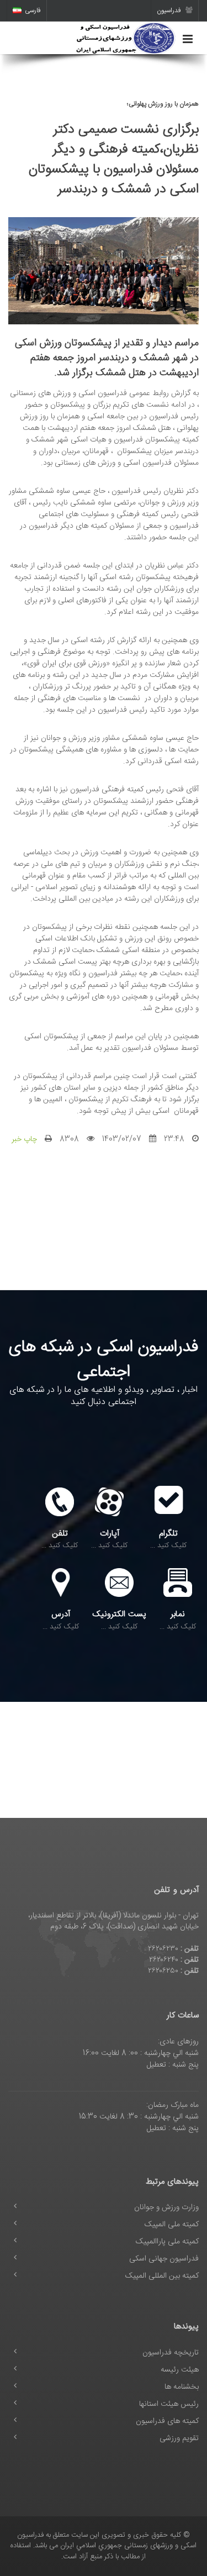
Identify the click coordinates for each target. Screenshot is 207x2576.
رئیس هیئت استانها (169, 2404)
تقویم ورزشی (179, 2438)
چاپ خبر (24, 1139)
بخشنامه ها (182, 2387)
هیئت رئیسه (180, 2370)
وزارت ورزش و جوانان (166, 2207)
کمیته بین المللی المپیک (162, 2276)
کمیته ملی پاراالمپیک (167, 2242)
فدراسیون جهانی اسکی (164, 2259)
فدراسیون (170, 10)
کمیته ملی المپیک (172, 2225)
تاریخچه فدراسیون (171, 2353)
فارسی (33, 10)
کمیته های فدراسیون (167, 2421)
